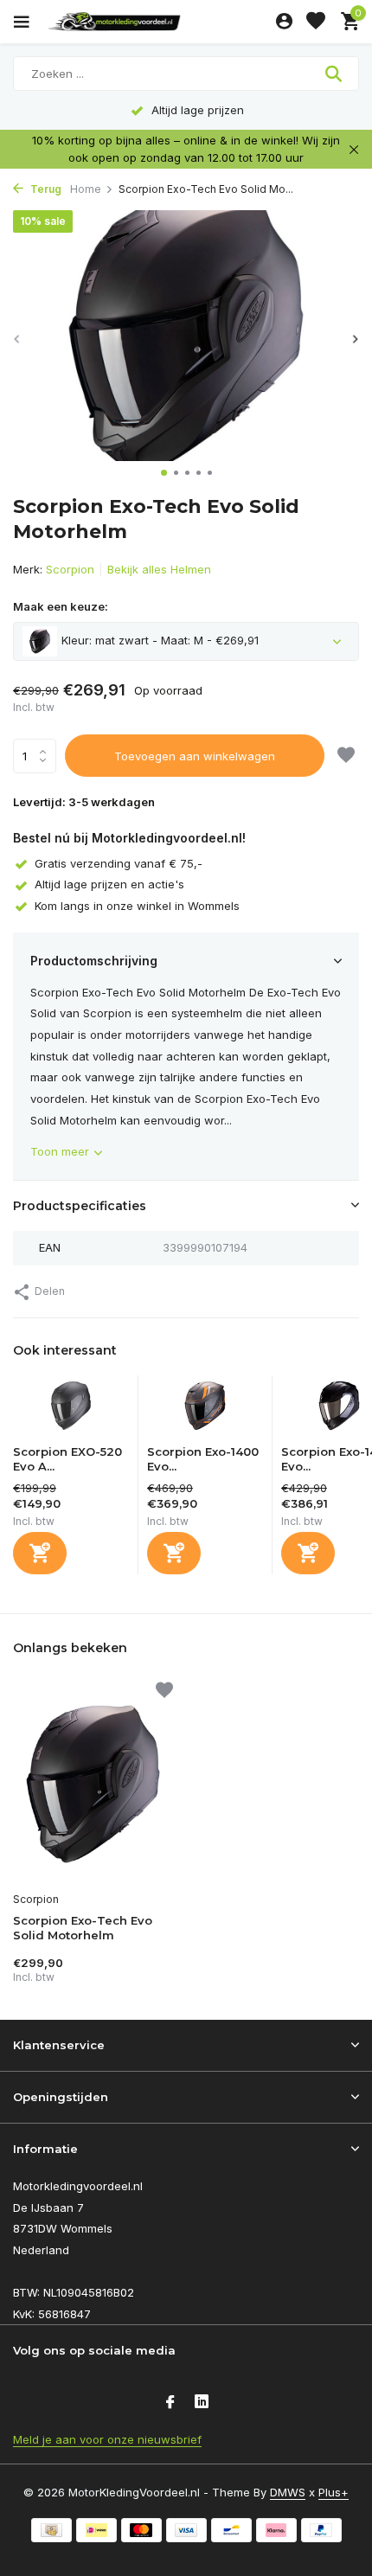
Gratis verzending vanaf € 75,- (119, 863)
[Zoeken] (335, 74)
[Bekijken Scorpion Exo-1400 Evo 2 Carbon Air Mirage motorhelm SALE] (205, 1410)
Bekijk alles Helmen (159, 569)
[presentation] (17, 339)
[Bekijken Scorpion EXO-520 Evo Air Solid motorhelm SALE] (71, 1410)
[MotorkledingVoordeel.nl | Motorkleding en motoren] (155, 22)
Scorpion (70, 569)
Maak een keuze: (61, 606)
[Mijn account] (284, 22)
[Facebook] (170, 2403)
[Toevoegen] (40, 1553)
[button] (164, 473)
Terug (45, 189)
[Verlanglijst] (316, 22)
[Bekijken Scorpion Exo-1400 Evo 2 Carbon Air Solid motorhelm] (339, 1410)
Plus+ (334, 2492)
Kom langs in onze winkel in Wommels (137, 906)
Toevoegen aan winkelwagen (195, 756)
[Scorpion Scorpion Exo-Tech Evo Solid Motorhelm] (93, 1784)
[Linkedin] (202, 2403)
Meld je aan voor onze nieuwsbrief (107, 2439)
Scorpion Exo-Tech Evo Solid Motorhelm (83, 1928)
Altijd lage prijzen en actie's (109, 884)
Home (86, 189)
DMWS (288, 2492)
